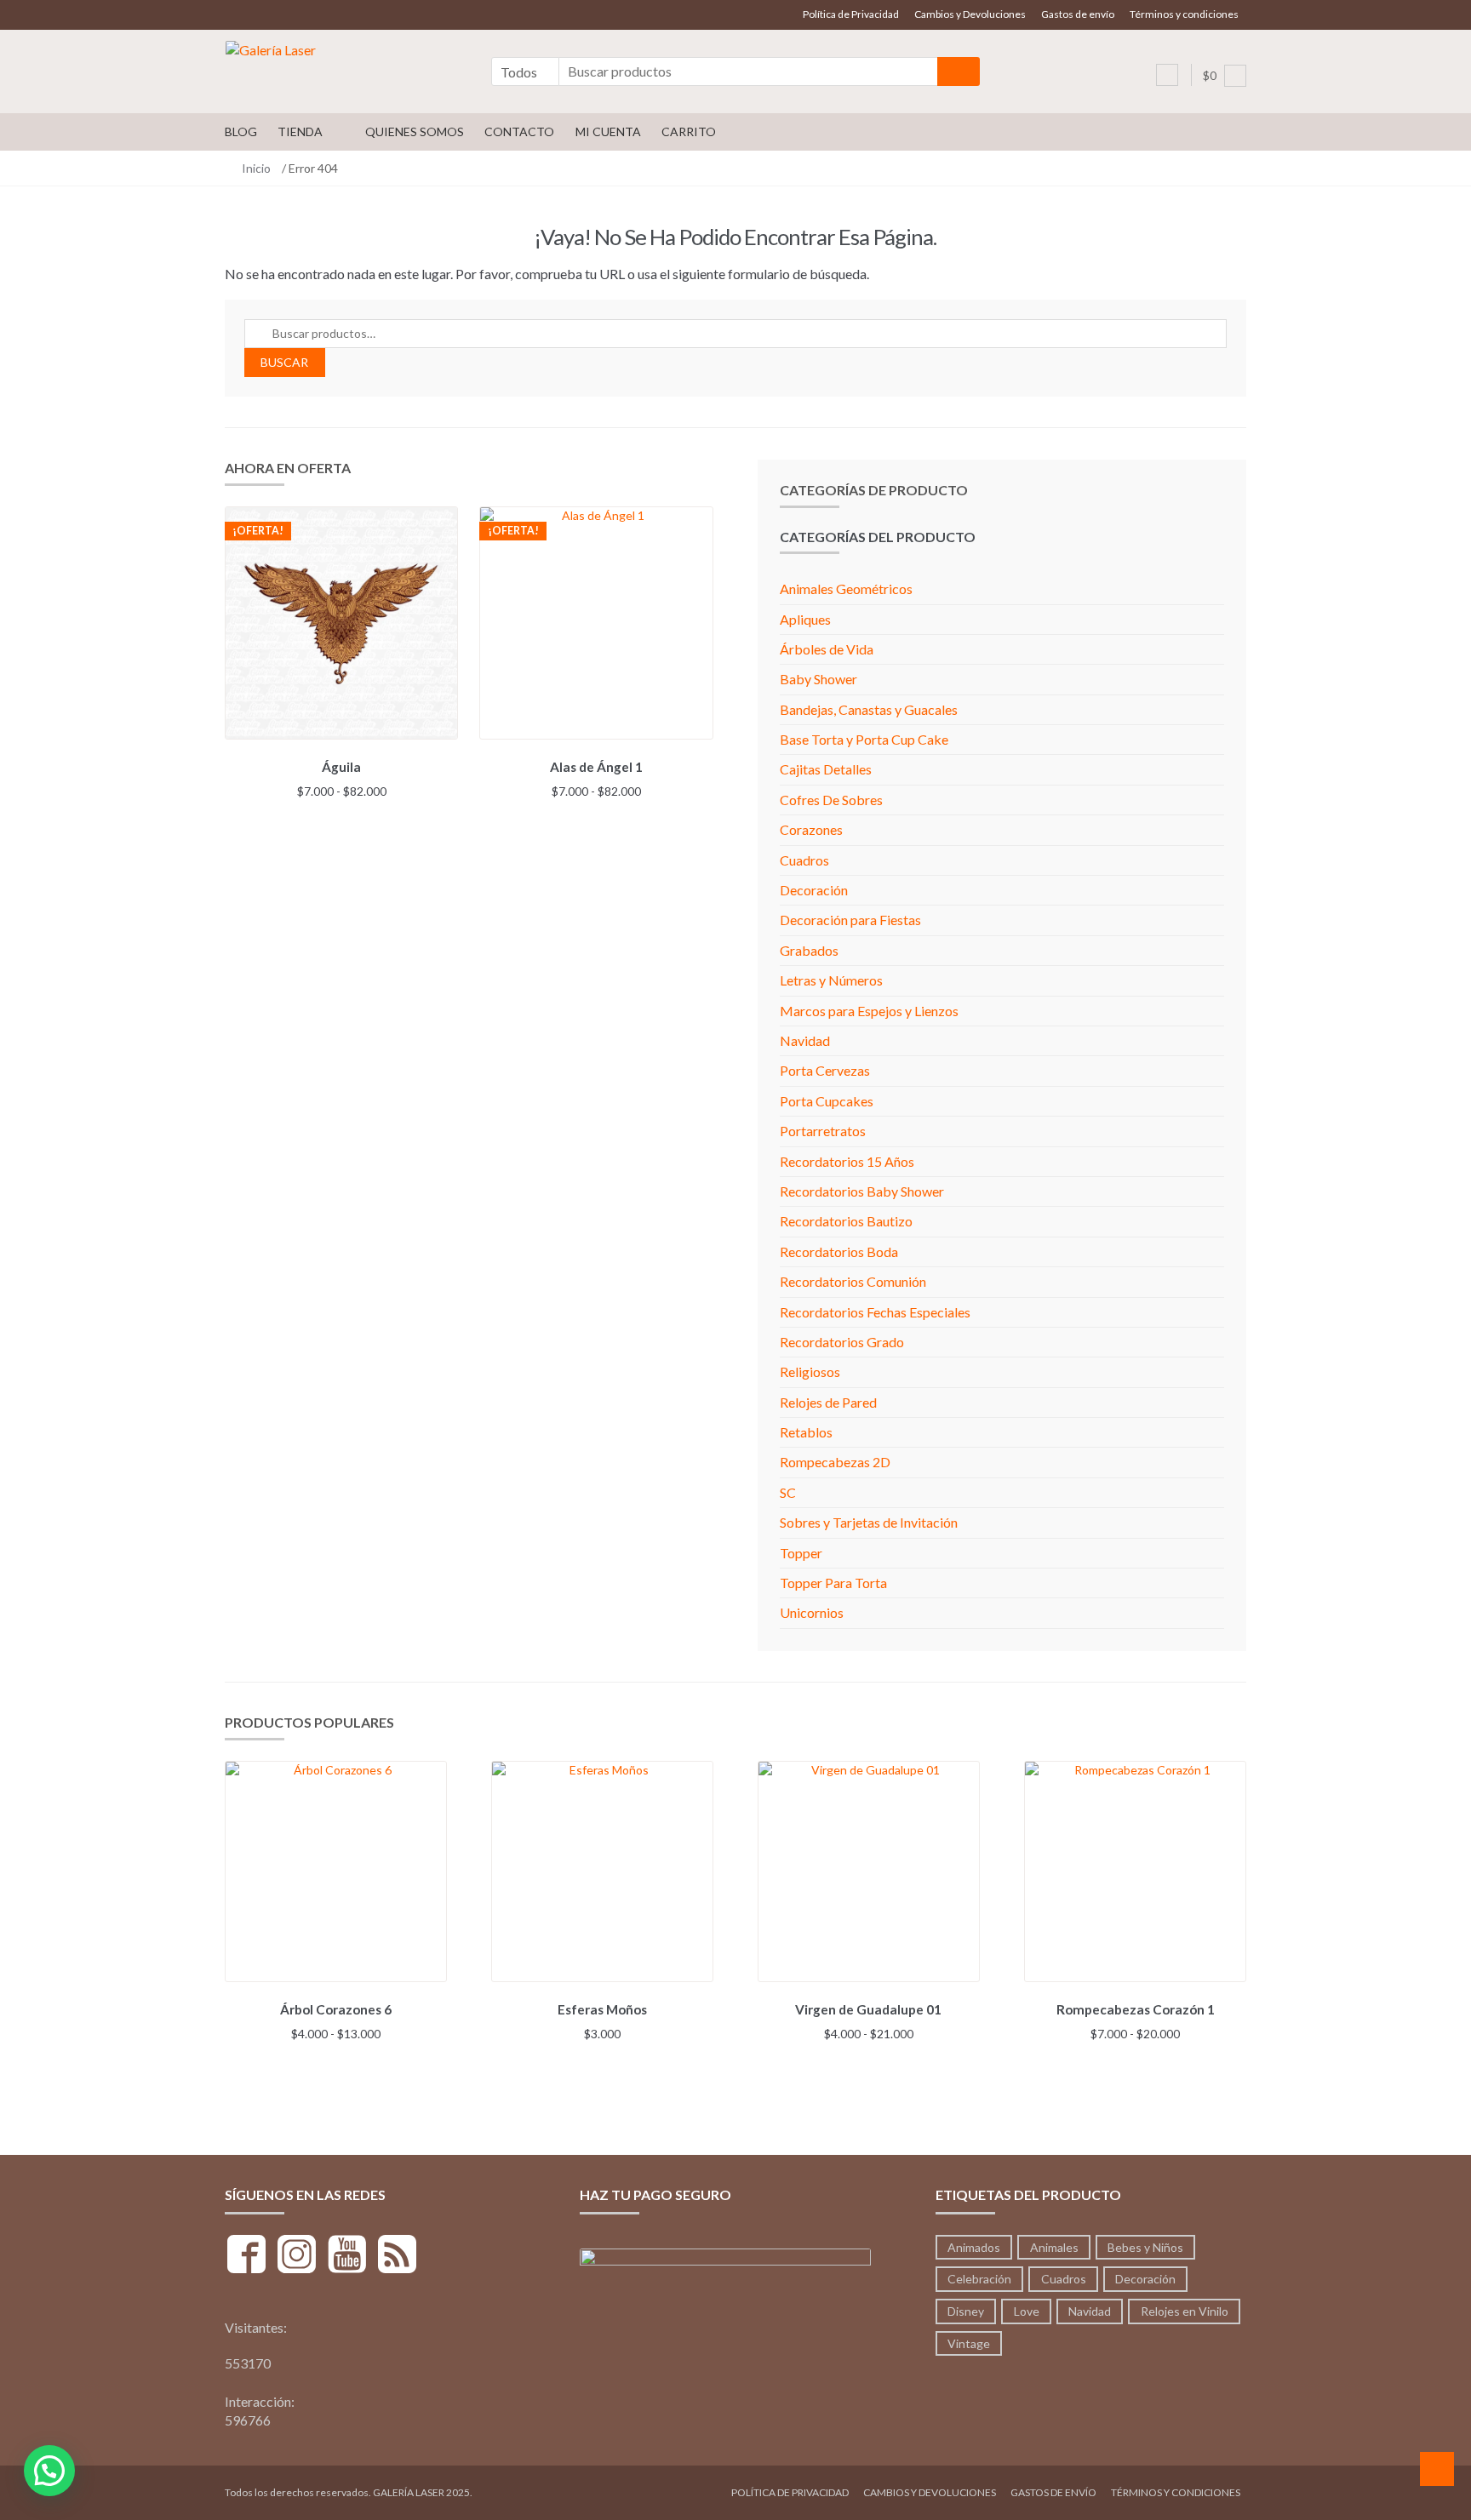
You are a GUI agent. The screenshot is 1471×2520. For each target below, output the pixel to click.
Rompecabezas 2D (835, 1462)
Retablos (806, 1432)
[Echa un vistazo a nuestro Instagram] (297, 2257)
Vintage (969, 2343)
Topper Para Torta (833, 1583)
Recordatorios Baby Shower (862, 1191)
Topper (801, 1553)
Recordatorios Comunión (853, 1281)
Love (1027, 2311)
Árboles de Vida (827, 649)
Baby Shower (818, 679)
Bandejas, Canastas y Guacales (869, 709)
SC (788, 1492)
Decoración (814, 890)
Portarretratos (823, 1131)
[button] (49, 2471)
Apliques (805, 619)
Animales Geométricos (846, 589)
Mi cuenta (608, 131)
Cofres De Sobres (831, 800)
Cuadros (804, 860)
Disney (966, 2311)
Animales (1054, 2247)
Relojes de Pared (828, 1402)
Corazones (811, 829)
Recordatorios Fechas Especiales (875, 1312)
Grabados (809, 950)
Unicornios (812, 1612)
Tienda (300, 131)
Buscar (284, 362)
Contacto (519, 131)
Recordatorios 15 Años (847, 1161)
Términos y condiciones (1184, 14)
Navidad (805, 1040)
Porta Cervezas (825, 1070)
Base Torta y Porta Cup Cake (864, 739)
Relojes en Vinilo (1185, 2311)
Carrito (689, 131)
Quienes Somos (415, 131)
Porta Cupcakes (827, 1101)
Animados (974, 2247)
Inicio (256, 168)
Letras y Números (831, 980)
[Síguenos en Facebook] (246, 2257)
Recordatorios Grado (842, 1342)
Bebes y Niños (1145, 2247)
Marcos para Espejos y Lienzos (869, 1011)
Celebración (979, 2279)
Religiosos (810, 1371)
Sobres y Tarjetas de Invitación (869, 1522)
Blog (241, 131)
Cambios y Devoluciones (970, 14)
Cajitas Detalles (826, 769)
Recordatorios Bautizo (846, 1221)
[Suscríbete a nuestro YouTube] (347, 2257)
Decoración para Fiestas (850, 920)
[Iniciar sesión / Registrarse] (1167, 75)
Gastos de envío (1078, 14)
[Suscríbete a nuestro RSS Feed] (397, 2257)
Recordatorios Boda (839, 1251)
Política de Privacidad (851, 14)
